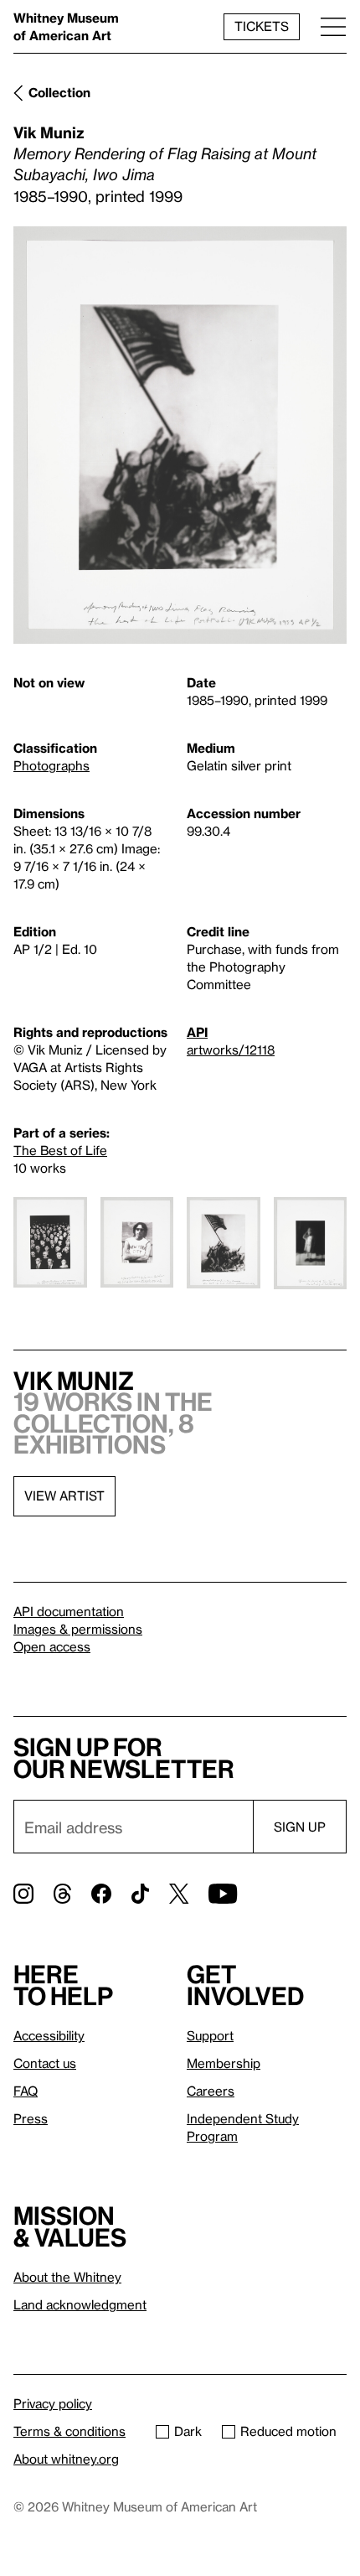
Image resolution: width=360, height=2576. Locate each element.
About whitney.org (66, 2459)
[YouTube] (223, 1894)
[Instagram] (23, 1894)
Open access (52, 1646)
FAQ (26, 2091)
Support (210, 2035)
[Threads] (62, 1894)
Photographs (51, 765)
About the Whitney (67, 2277)
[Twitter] (179, 1894)
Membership (224, 2063)
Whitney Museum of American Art (66, 26)
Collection (59, 92)
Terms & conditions (69, 2431)
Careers (211, 2091)
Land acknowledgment (80, 2304)
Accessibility (49, 2035)
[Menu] (333, 26)
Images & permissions (78, 1629)
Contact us (45, 2063)
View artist (64, 1495)
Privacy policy (53, 2403)
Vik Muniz (49, 132)
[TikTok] (140, 1894)
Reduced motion (288, 2431)
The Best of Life (60, 1150)
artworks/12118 (231, 1050)
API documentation (69, 1611)
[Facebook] (101, 1894)
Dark (188, 2431)
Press (31, 2118)
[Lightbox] (180, 435)
